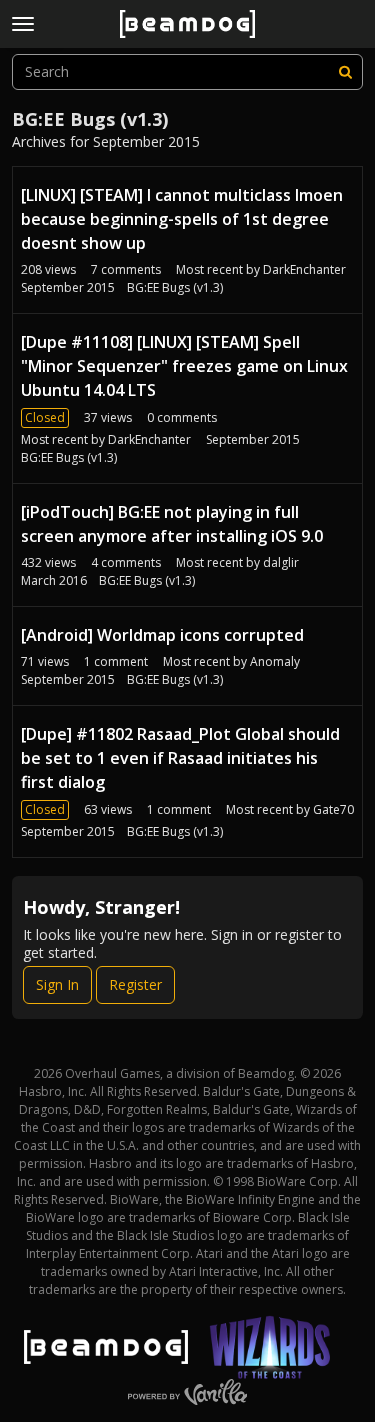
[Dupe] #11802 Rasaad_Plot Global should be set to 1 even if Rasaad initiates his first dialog (180, 758)
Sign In (57, 984)
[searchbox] (187, 72)
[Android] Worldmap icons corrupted (162, 635)
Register (135, 984)
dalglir (281, 562)
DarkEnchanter (304, 269)
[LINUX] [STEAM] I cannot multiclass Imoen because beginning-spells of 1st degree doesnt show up (182, 219)
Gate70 (333, 809)
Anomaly (275, 661)
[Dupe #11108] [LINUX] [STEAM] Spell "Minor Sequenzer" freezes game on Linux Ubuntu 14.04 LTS (184, 366)
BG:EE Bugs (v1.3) (175, 287)
